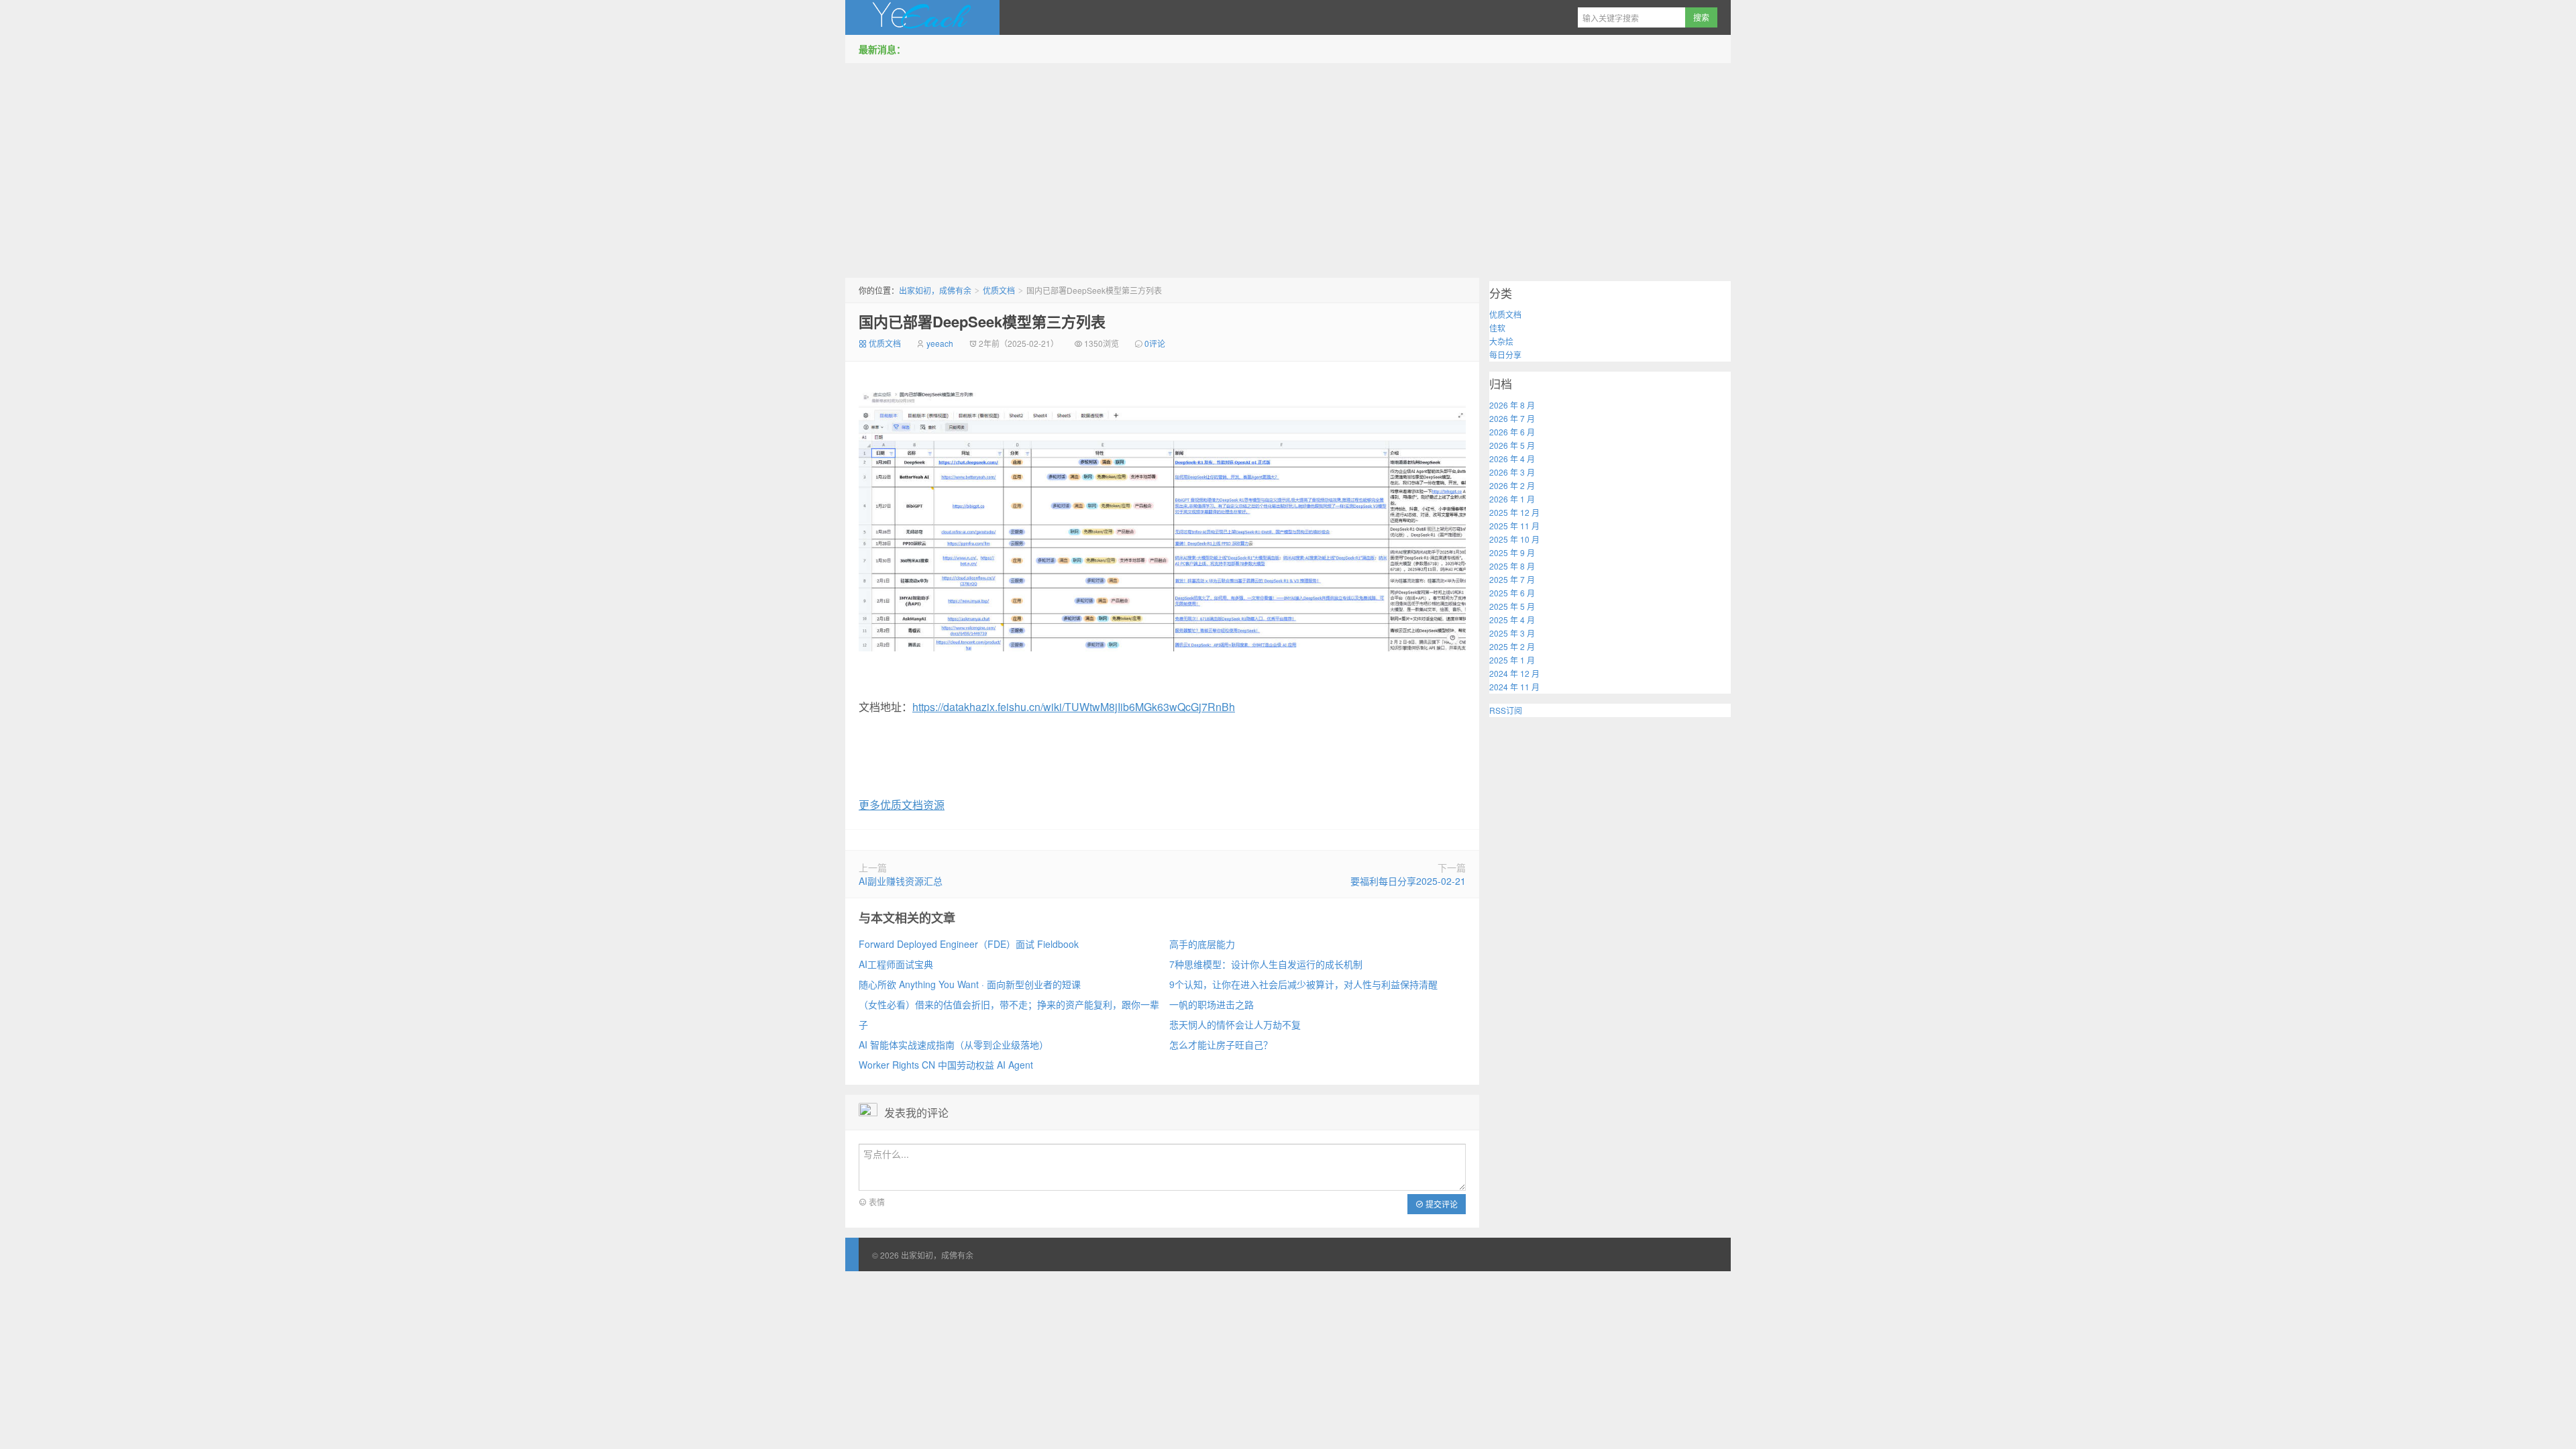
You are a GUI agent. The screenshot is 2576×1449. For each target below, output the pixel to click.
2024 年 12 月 (1514, 673)
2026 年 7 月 (1512, 418)
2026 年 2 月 (1512, 485)
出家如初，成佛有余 (922, 17)
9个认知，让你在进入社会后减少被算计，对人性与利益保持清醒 (1303, 984)
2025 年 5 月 (1512, 606)
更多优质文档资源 (902, 805)
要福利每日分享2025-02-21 (1408, 881)
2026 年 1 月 (1512, 499)
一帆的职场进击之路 (1212, 1004)
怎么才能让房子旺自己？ (1221, 1044)
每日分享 (1505, 355)
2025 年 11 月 (1514, 526)
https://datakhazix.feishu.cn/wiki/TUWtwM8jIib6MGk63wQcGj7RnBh (1074, 707)
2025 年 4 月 (1512, 620)
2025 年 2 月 (1512, 646)
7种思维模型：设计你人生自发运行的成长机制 (1266, 964)
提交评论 (1441, 1204)
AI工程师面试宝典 (896, 964)
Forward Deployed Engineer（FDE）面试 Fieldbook (969, 944)
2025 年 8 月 (1512, 566)
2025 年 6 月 (1512, 593)
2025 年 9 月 (1512, 552)
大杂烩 (1501, 341)
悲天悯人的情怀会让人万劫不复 (1235, 1024)
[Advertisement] (1288, 167)
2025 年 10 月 (1514, 539)
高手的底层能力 (1202, 944)
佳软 (1497, 328)
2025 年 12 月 (1514, 512)
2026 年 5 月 (1512, 445)
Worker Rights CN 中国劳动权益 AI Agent (946, 1065)
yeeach (940, 343)
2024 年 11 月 (1514, 687)
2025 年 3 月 (1512, 633)
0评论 (1155, 343)
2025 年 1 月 (1512, 660)
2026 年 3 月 (1512, 472)
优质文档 (999, 290)
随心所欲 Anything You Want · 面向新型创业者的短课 (970, 984)
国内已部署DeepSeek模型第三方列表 (982, 321)
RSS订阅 (1506, 710)
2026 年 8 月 (1512, 405)
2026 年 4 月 (1512, 459)
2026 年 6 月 (1512, 432)
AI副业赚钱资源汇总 (901, 881)
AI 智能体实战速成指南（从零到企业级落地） (954, 1044)
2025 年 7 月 (1512, 579)
